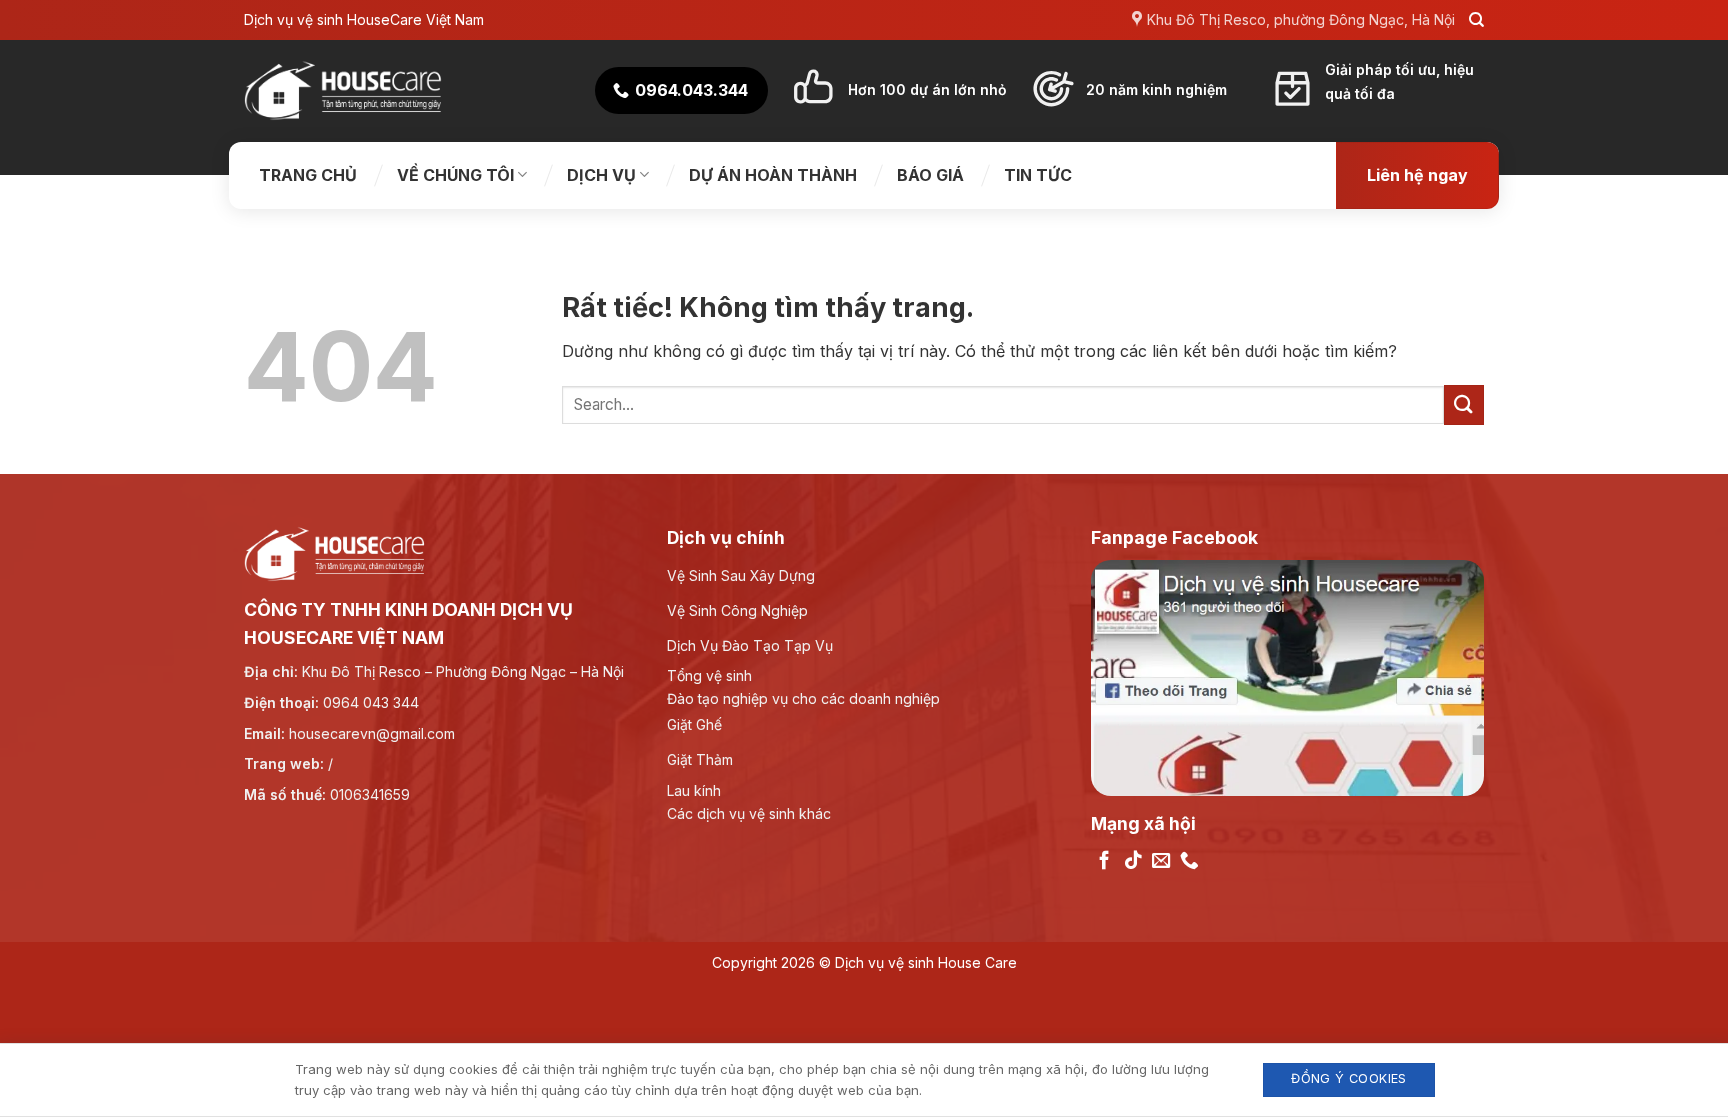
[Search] (1476, 20)
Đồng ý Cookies (1348, 1078)
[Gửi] (1464, 404)
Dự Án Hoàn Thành (773, 175)
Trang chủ (308, 175)
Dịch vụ (601, 175)
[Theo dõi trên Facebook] (1104, 861)
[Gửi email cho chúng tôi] (1161, 861)
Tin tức (1038, 175)
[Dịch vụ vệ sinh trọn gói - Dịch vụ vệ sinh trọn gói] (344, 90)
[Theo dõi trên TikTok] (1133, 861)
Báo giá (930, 175)
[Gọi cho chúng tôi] (1189, 861)
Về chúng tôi (455, 175)
